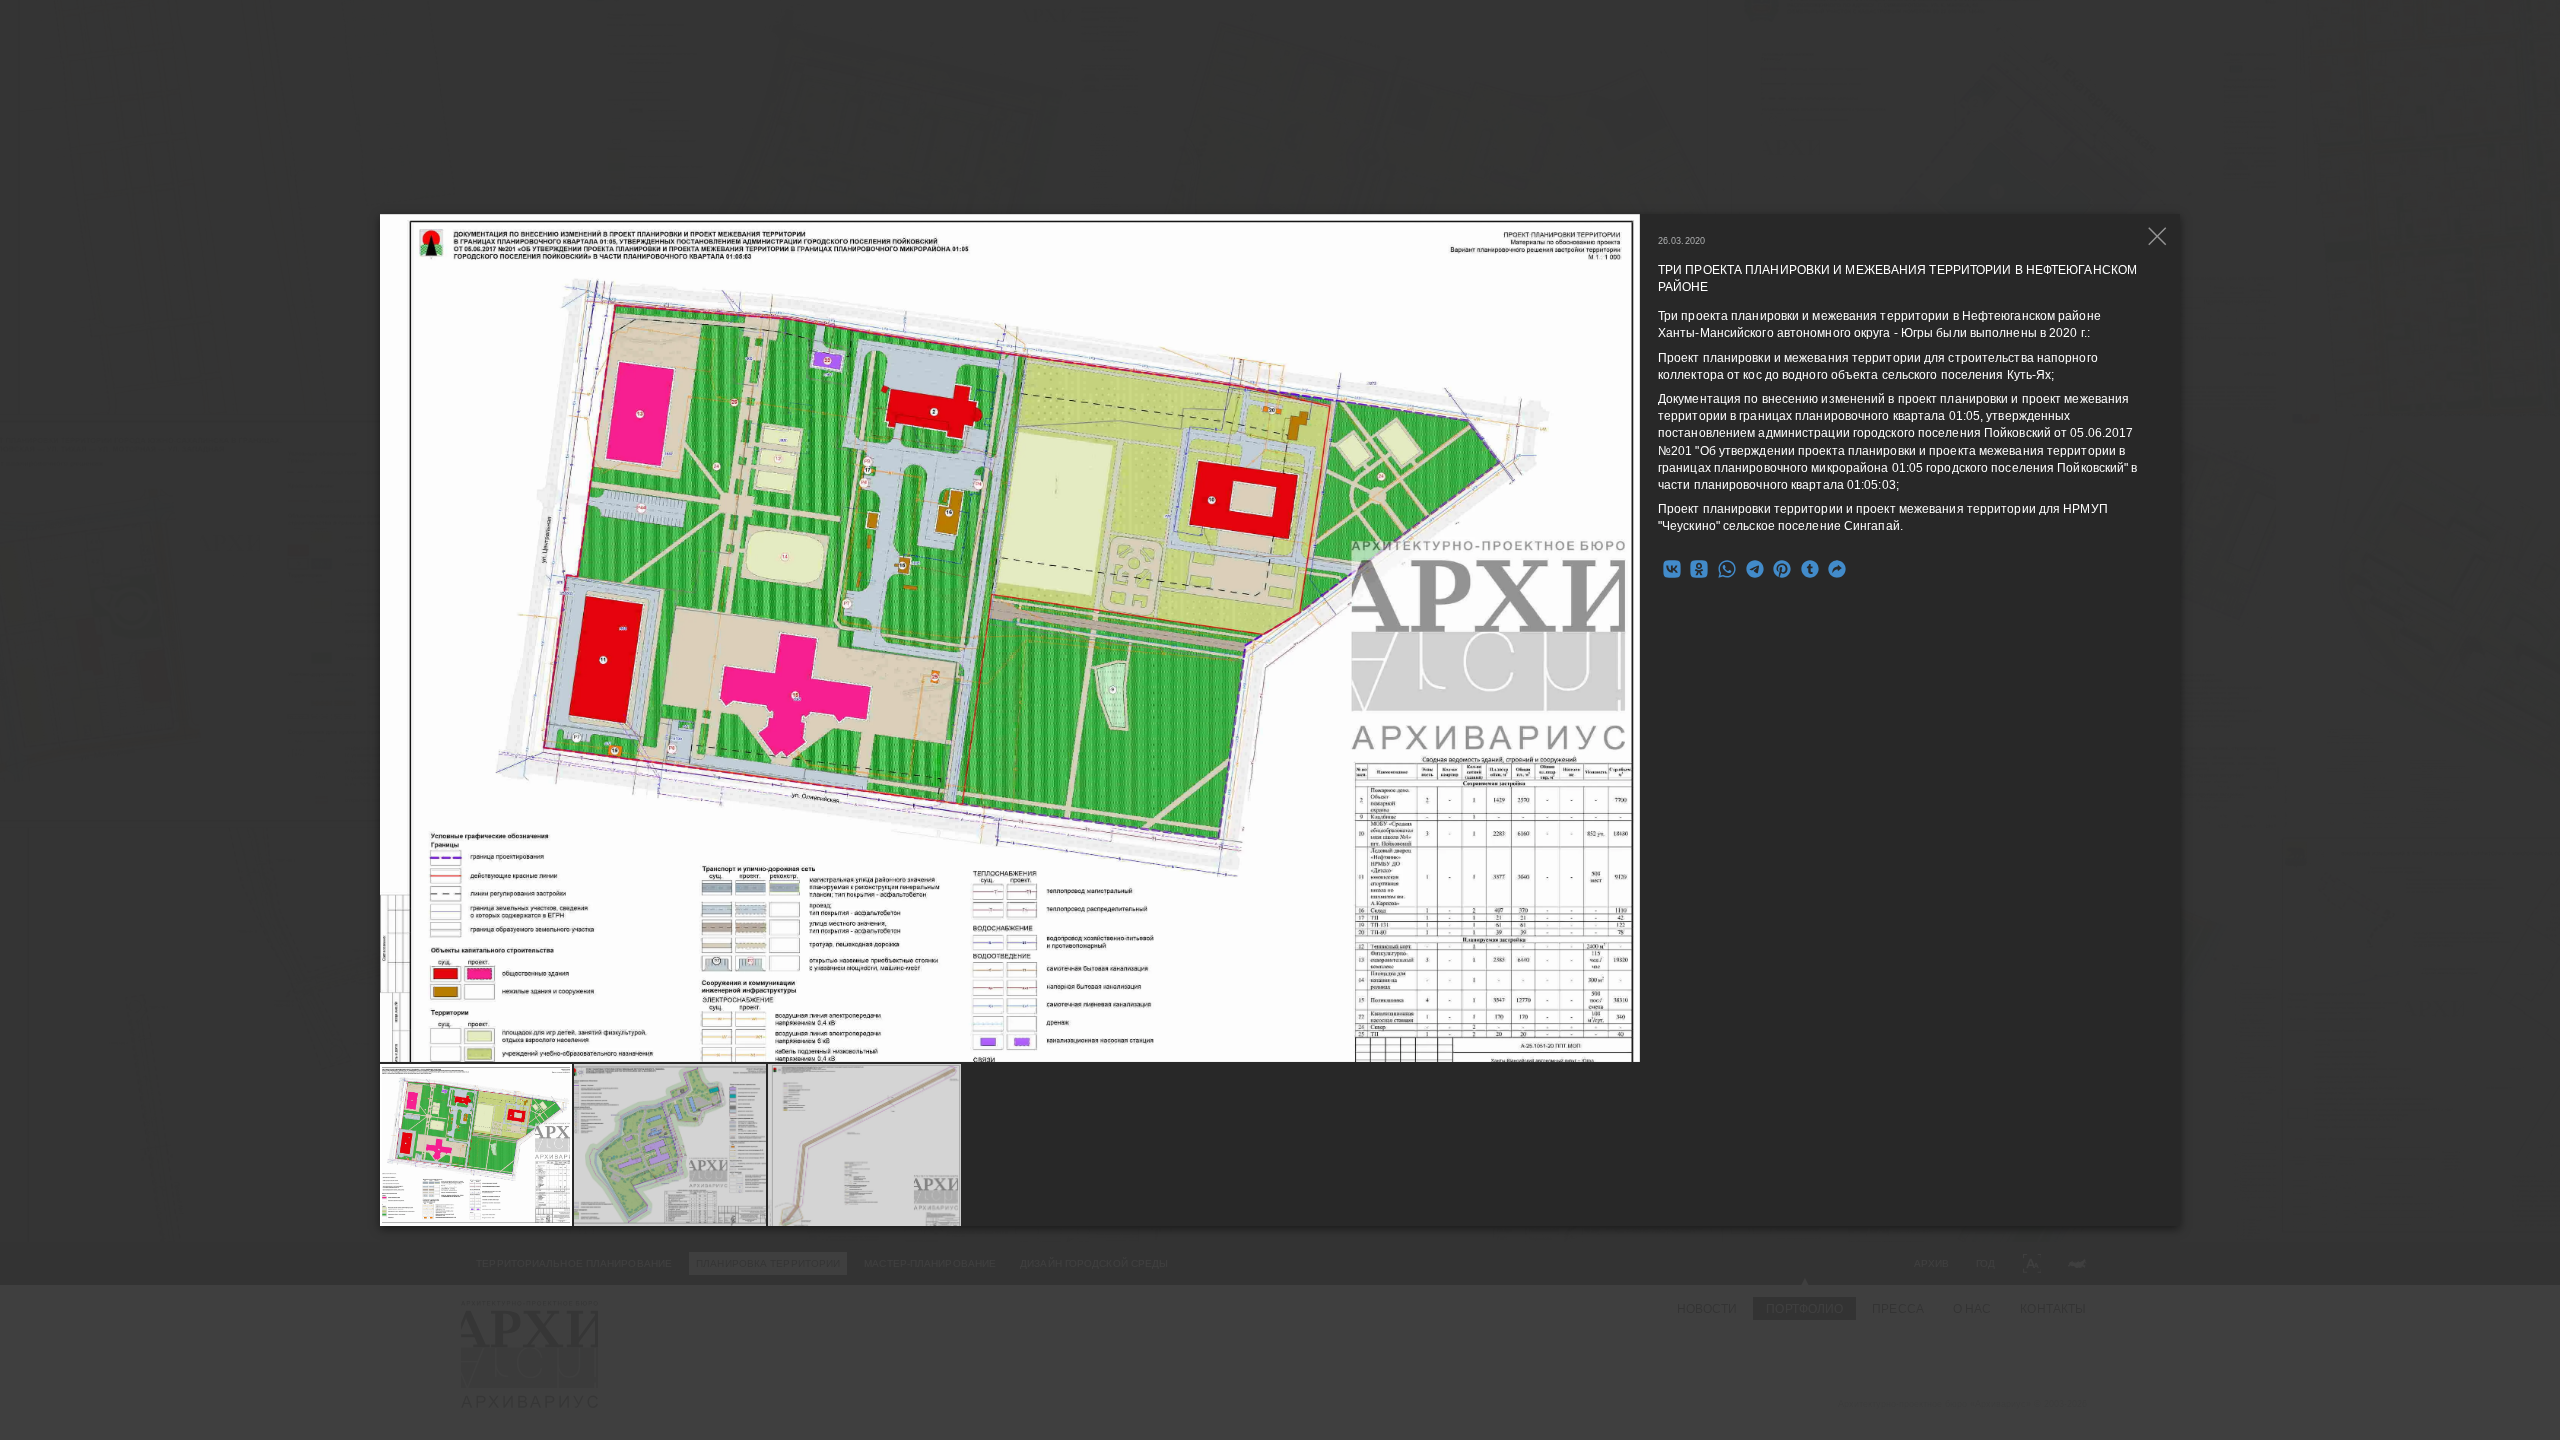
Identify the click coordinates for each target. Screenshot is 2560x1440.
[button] (1625, 638)
